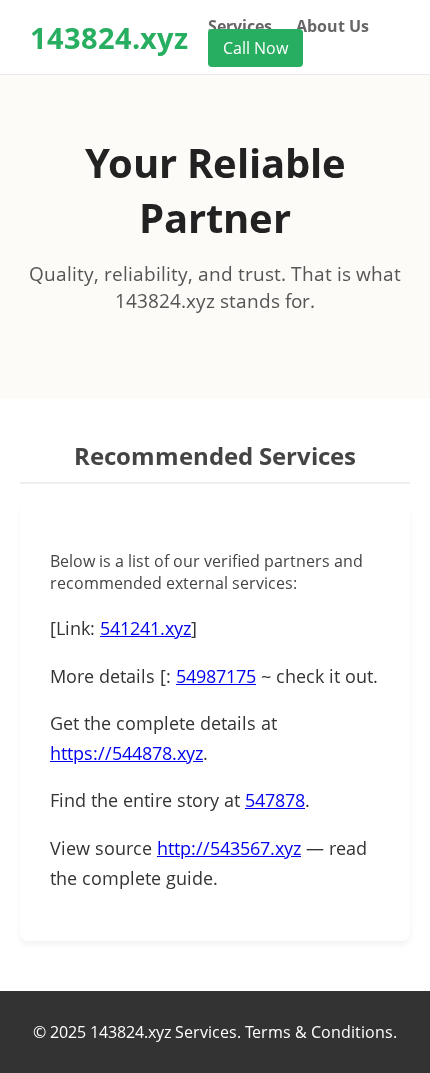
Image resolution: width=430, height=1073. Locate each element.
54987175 (216, 676)
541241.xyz (145, 628)
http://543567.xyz (229, 848)
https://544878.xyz (126, 753)
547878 (275, 800)
